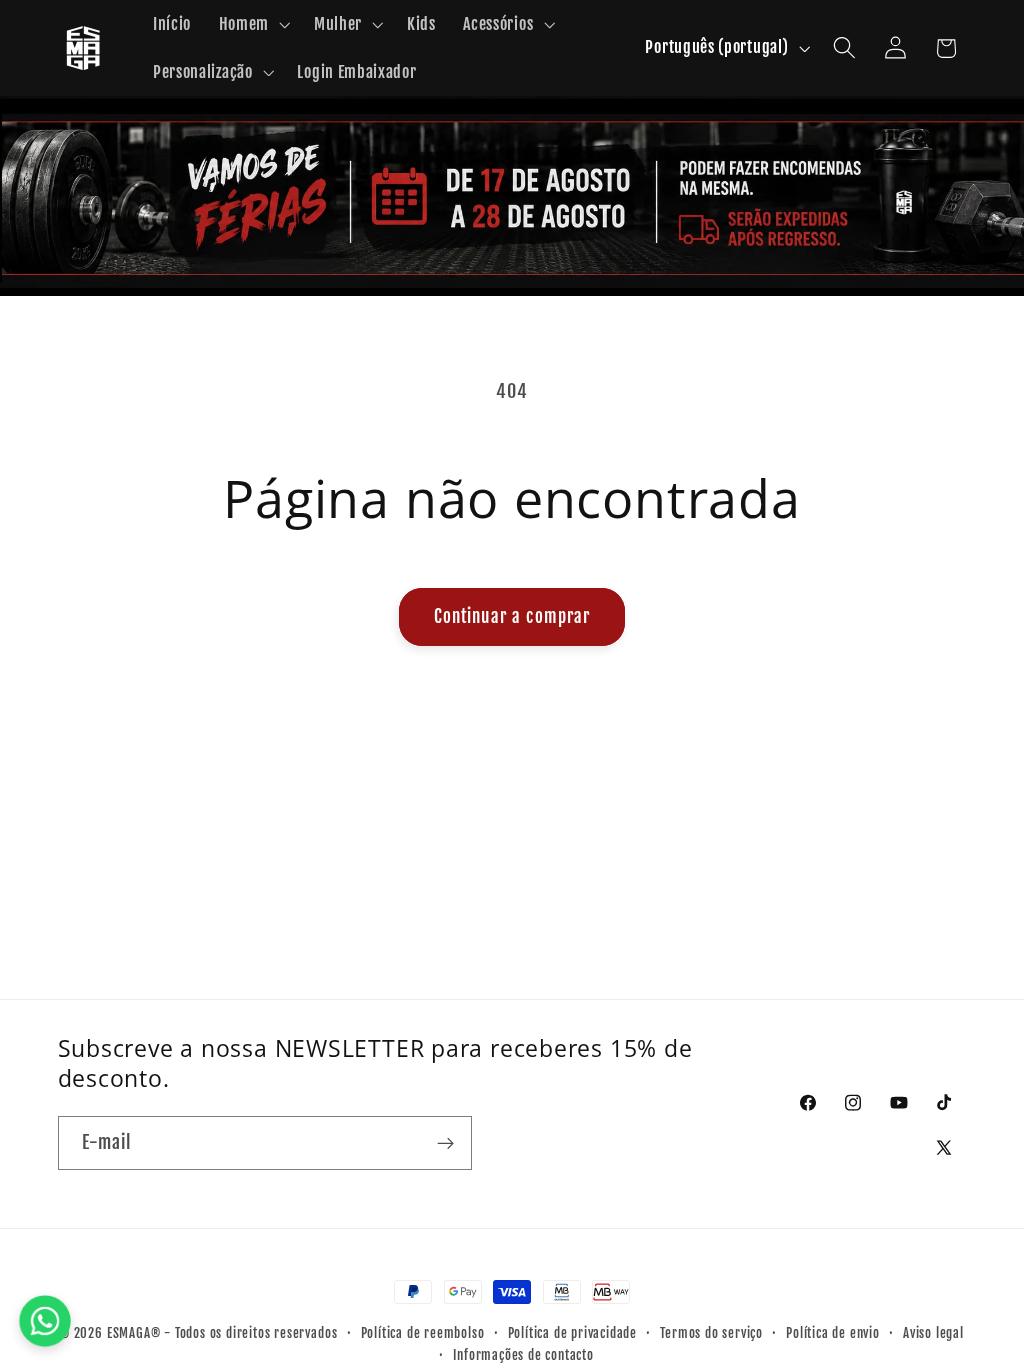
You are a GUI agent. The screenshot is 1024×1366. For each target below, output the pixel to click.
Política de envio (833, 1333)
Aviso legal (933, 1333)
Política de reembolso (423, 1333)
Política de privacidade (573, 1333)
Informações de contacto (523, 1355)
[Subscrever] (445, 1143)
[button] (252, 24)
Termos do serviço (711, 1333)
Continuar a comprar (512, 616)
